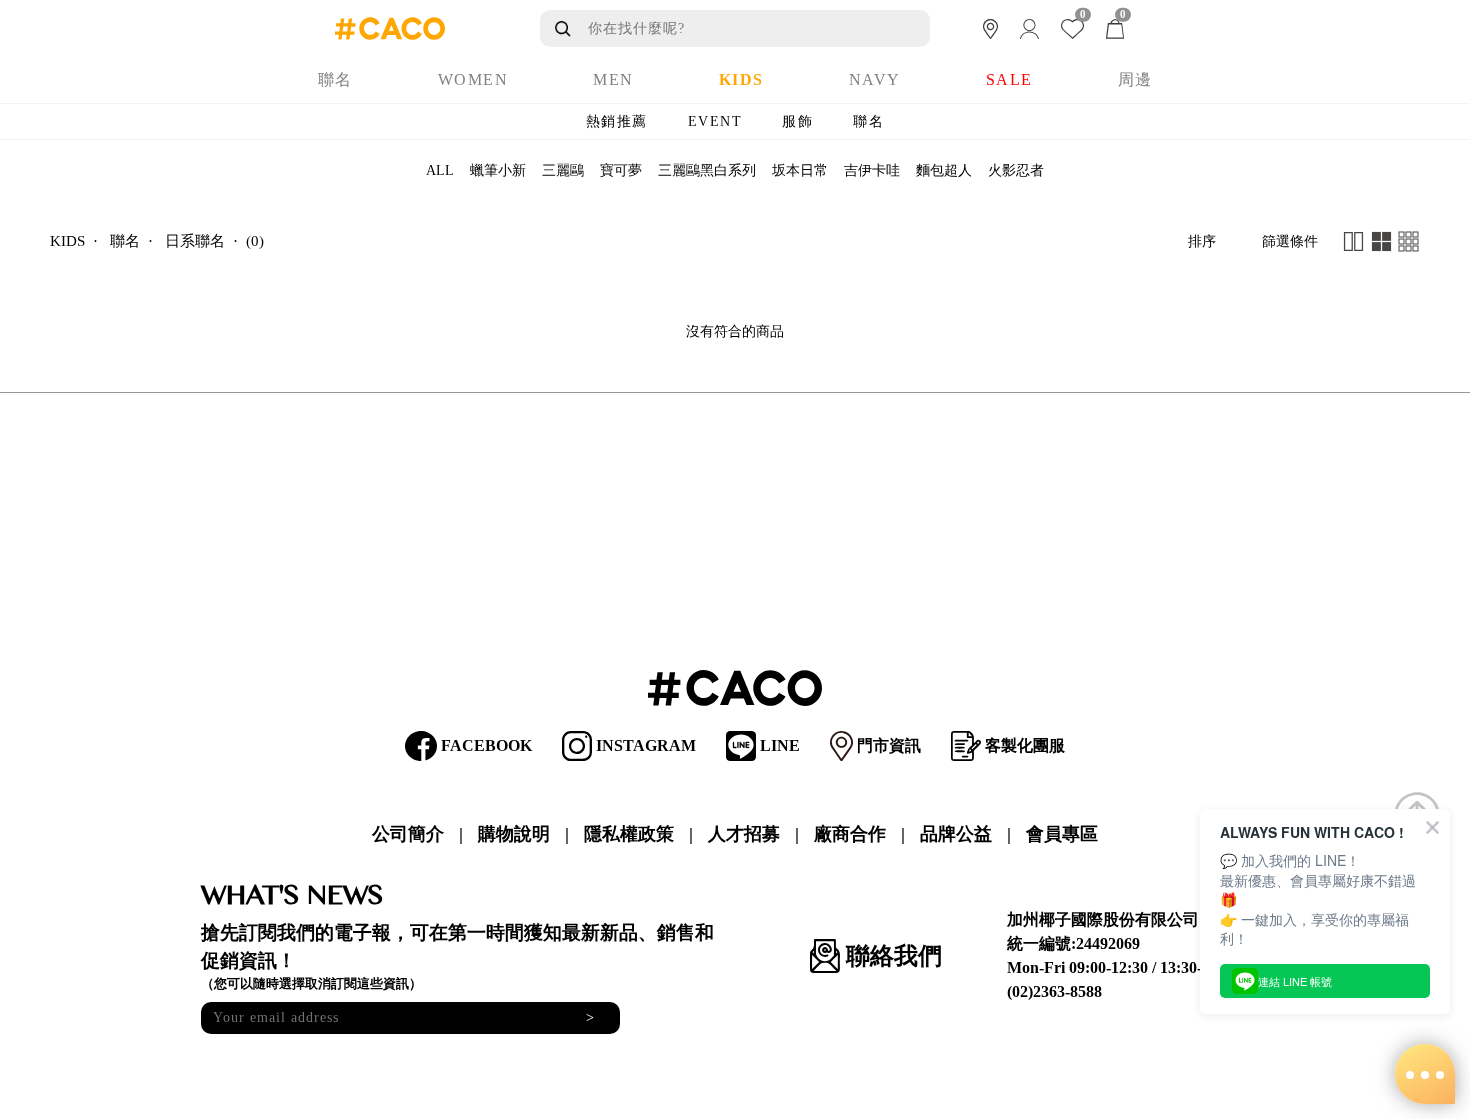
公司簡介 (408, 834)
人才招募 (744, 834)
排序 (1202, 241)
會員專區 (1062, 834)
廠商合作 (850, 834)
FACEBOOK (484, 745)
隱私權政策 (629, 834)
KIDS (67, 241)
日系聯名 (195, 241)
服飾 (797, 121)
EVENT (715, 121)
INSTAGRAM (644, 745)
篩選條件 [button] (1290, 241)
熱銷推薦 (617, 121)
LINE (778, 745)
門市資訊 (887, 745)
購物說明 (514, 834)
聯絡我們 (891, 956)
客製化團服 (1023, 745)
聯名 (868, 121)
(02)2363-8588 (1054, 991)
